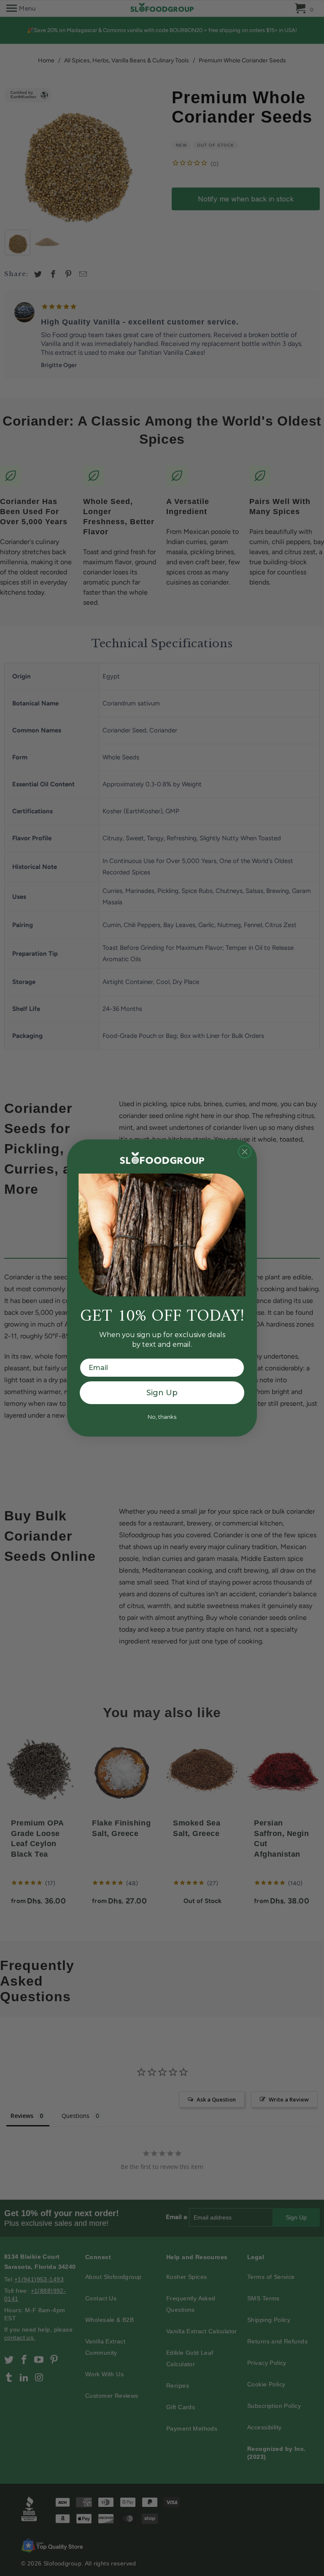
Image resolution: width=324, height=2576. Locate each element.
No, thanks (162, 1417)
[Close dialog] (245, 1152)
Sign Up (162, 1393)
